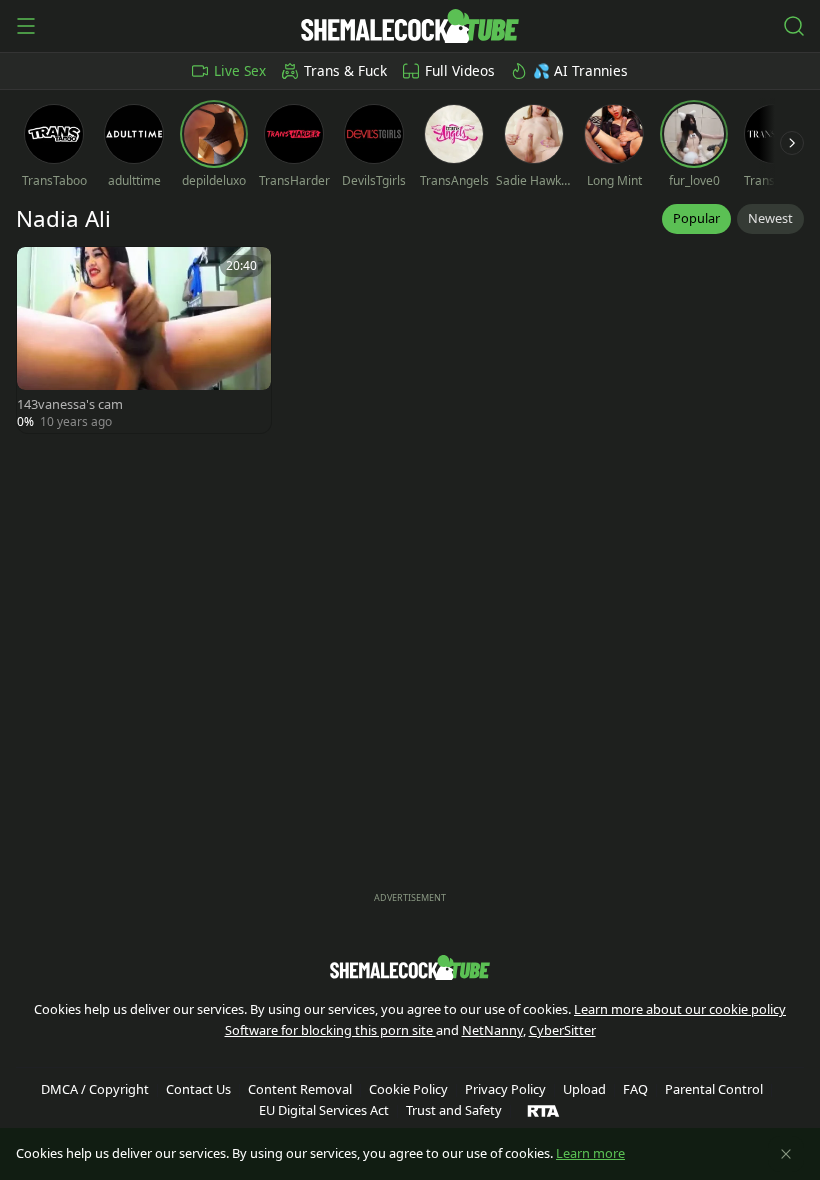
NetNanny (492, 1030)
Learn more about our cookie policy (680, 1009)
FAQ (635, 1089)
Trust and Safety (454, 1110)
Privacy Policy (505, 1089)
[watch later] (41, 271)
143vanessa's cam (70, 404)
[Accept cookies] (786, 1154)
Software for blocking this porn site (330, 1030)
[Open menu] (26, 26)
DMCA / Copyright (95, 1089)
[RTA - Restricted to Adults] (543, 1110)
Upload (584, 1089)
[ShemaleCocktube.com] (409, 26)
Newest (770, 218)
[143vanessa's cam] (144, 340)
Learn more (590, 1153)
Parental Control (714, 1089)
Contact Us (198, 1089)
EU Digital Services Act (324, 1110)
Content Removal (300, 1089)
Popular (696, 218)
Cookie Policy (408, 1089)
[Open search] (794, 26)
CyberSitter (562, 1030)
